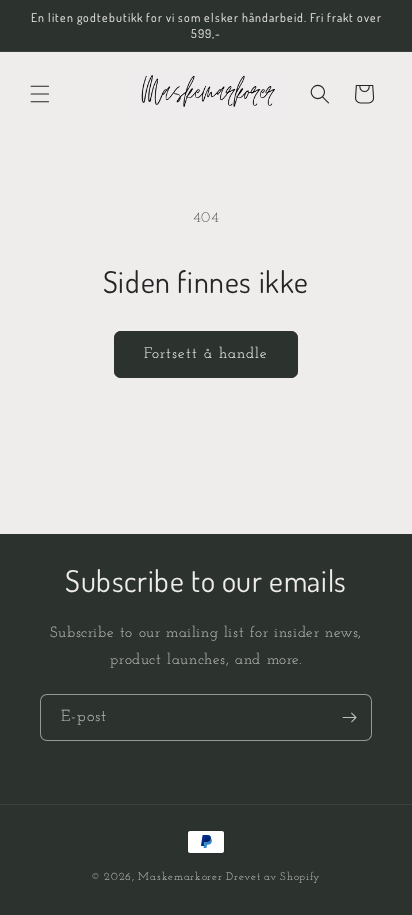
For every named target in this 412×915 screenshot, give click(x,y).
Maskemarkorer (180, 877)
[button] (40, 94)
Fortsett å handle (206, 354)
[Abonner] (349, 717)
